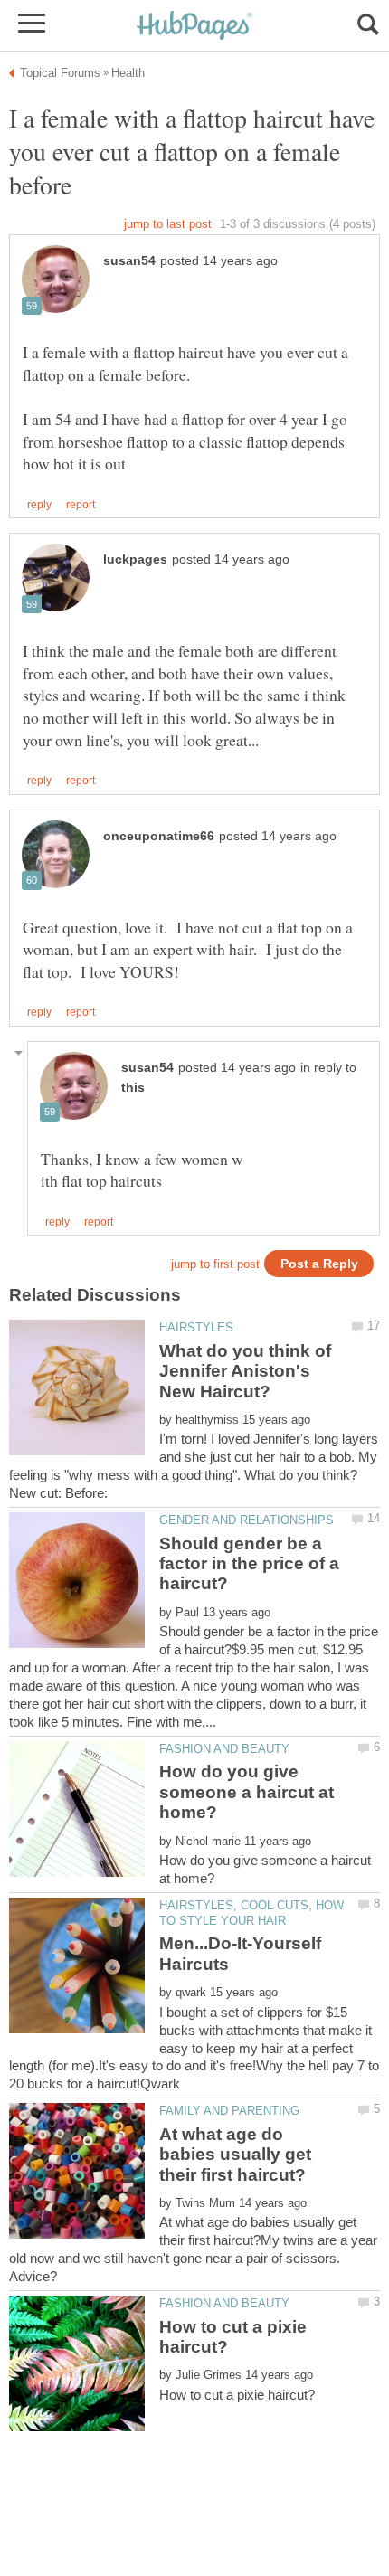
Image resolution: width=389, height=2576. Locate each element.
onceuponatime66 (159, 836)
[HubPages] (194, 27)
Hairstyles (196, 1327)
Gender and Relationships (247, 1520)
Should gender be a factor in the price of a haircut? (249, 1564)
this (133, 1088)
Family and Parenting (229, 2111)
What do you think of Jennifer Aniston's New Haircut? (245, 1371)
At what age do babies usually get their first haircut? (235, 2155)
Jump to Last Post (168, 224)
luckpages (135, 559)
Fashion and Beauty (224, 1749)
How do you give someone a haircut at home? (247, 1792)
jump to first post (215, 1264)
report (81, 505)
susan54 (129, 261)
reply (39, 505)
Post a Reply (319, 1264)
